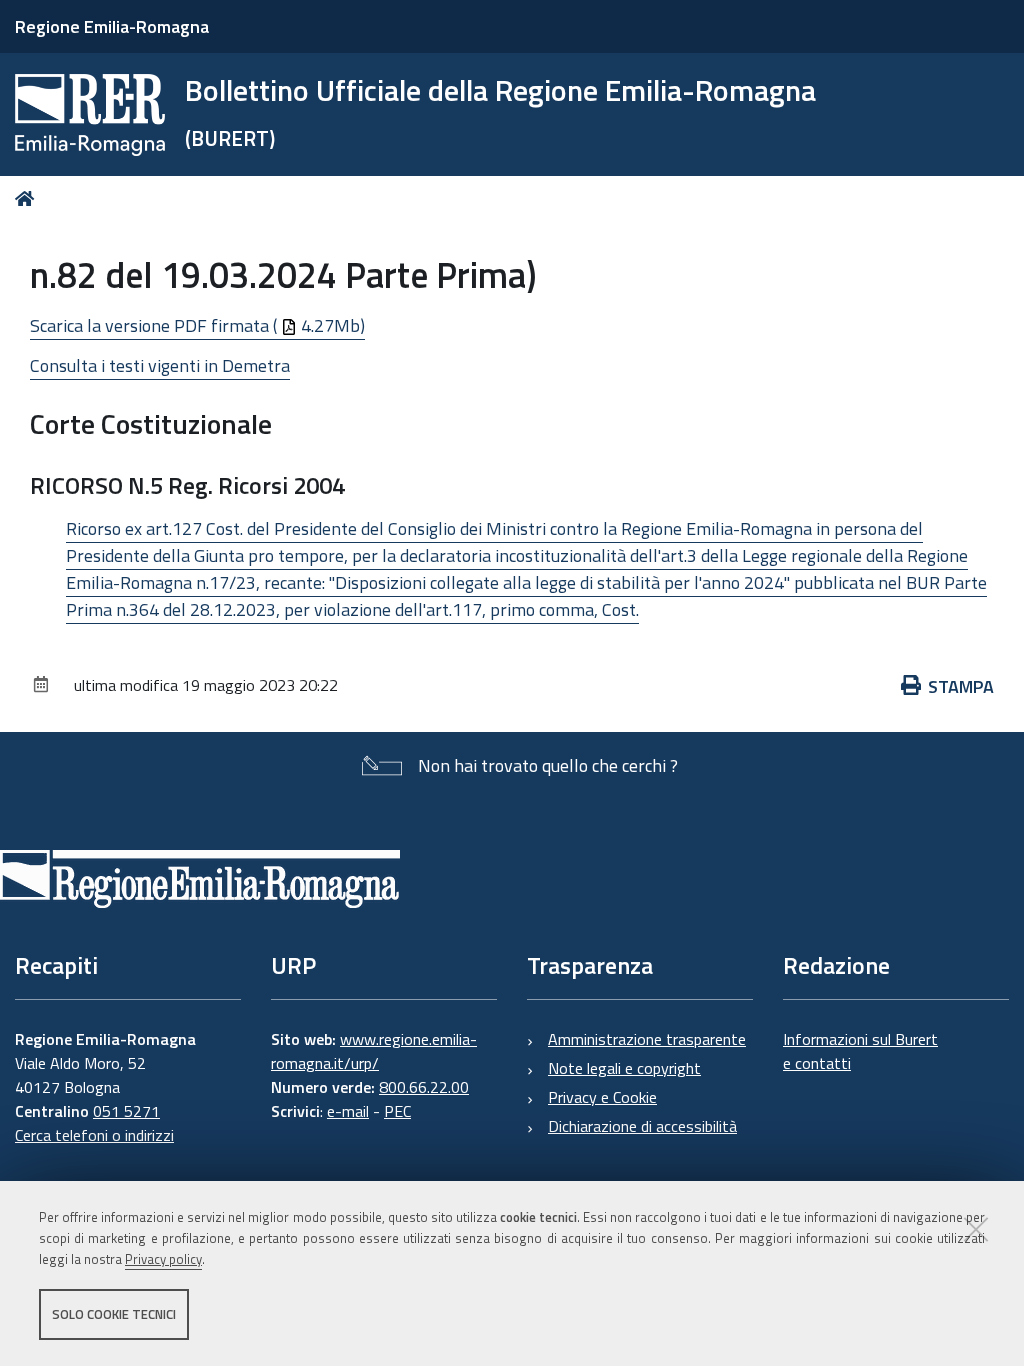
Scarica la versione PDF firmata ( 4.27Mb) (197, 325)
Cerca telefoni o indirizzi (94, 1135)
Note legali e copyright (624, 1068)
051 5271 (126, 1111)
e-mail (348, 1111)
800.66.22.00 (424, 1087)
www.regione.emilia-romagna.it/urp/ (374, 1051)
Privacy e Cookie (602, 1097)
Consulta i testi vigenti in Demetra (160, 365)
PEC (397, 1111)
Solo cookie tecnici (114, 1314)
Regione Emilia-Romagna (112, 26)
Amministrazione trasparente (647, 1039)
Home (28, 198)
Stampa (961, 686)
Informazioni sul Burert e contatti (860, 1051)
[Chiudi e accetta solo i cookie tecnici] (976, 1229)
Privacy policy (163, 1259)
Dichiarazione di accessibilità (642, 1126)
